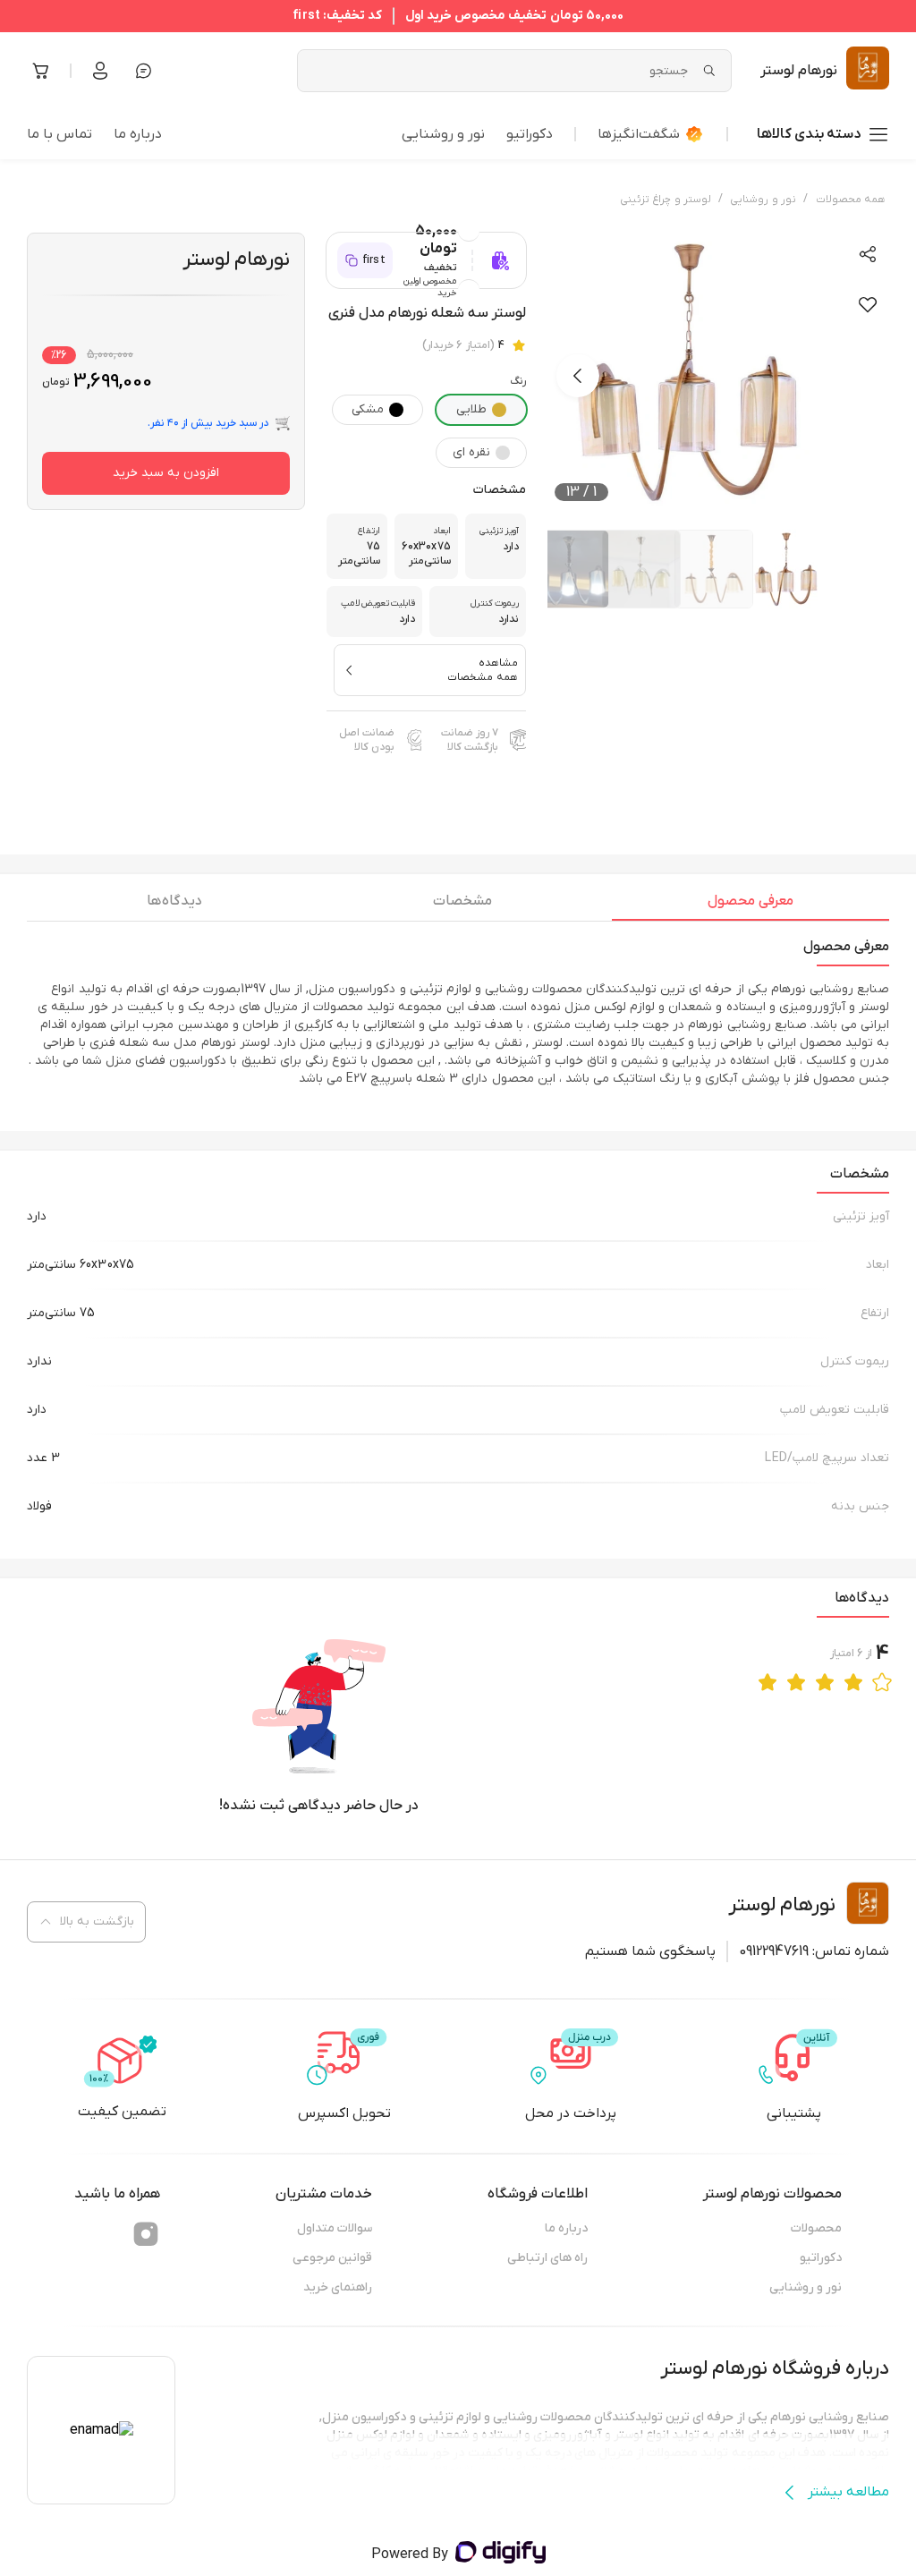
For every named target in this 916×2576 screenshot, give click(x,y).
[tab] (751, 905)
